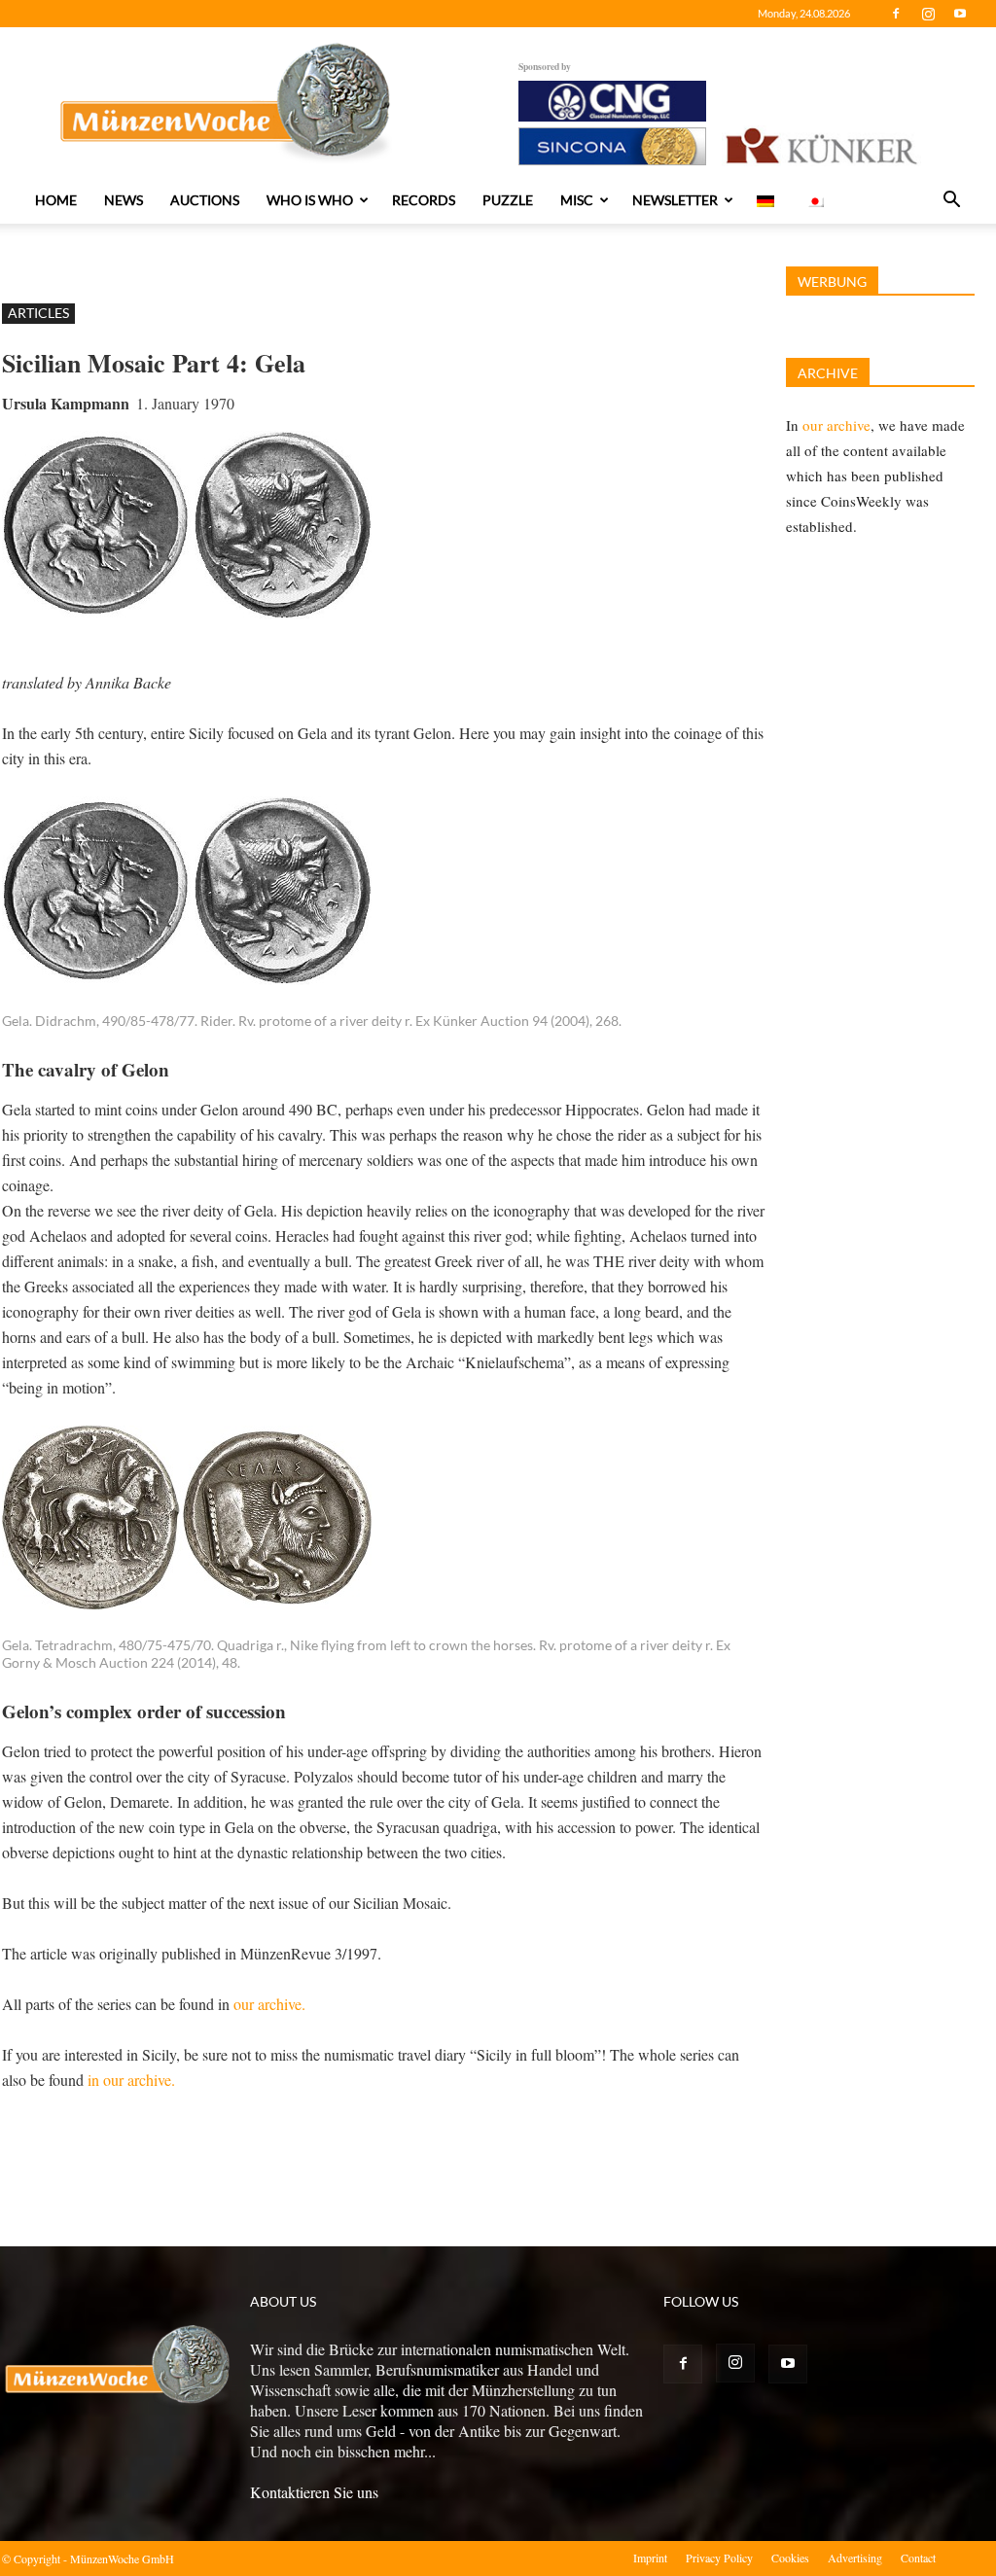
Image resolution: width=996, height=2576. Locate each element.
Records (424, 200)
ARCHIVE (828, 373)
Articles (38, 313)
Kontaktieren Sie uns (314, 2492)
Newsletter (675, 200)
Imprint (650, 2558)
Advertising (855, 2558)
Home (56, 200)
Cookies (790, 2558)
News (124, 200)
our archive (836, 425)
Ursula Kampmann (66, 403)
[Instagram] (928, 14)
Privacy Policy (719, 2558)
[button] (951, 201)
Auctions (205, 200)
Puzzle (508, 200)
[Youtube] (960, 14)
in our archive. (131, 2080)
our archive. (269, 2004)
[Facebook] (896, 14)
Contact (918, 2558)
